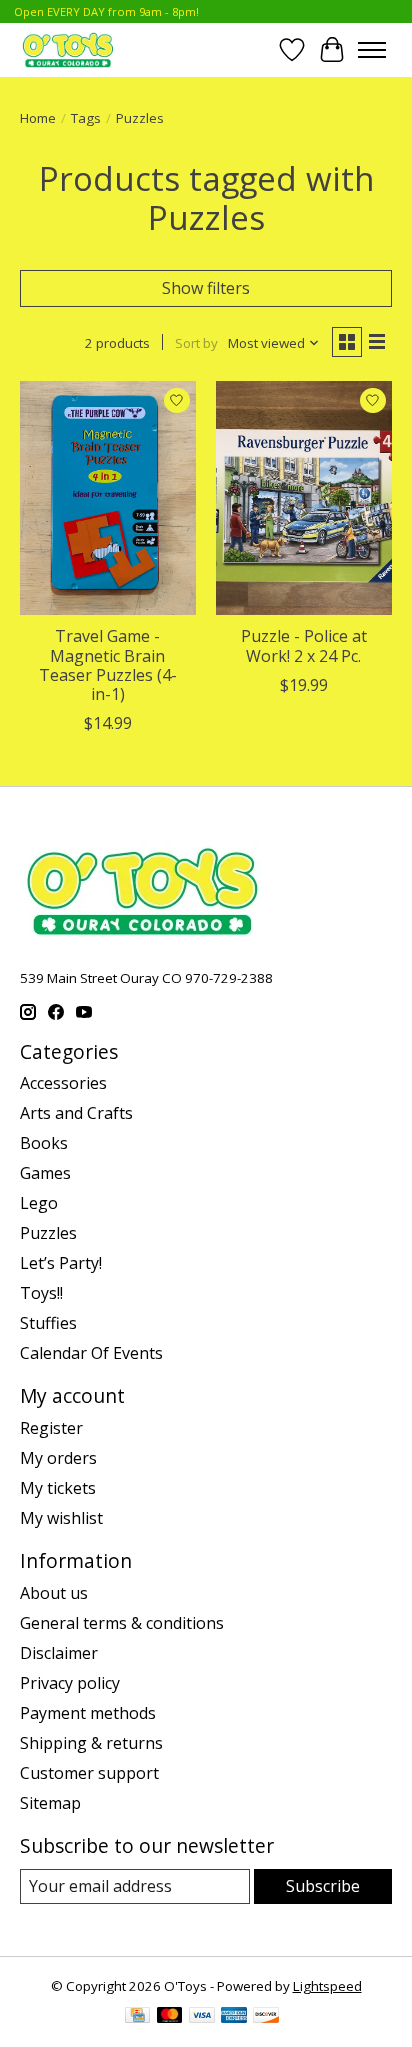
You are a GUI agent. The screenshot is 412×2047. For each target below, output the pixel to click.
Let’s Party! (61, 1263)
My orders (58, 1458)
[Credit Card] (137, 2017)
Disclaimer (59, 1653)
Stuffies (48, 1323)
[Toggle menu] (372, 50)
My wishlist (61, 1518)
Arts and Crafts (76, 1113)
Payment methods (88, 1713)
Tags (86, 118)
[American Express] (234, 2017)
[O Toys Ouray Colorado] (68, 49)
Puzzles (48, 1233)
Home (38, 118)
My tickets (58, 1488)
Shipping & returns (91, 1743)
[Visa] (202, 2017)
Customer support (89, 1773)
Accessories (63, 1083)
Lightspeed (327, 1986)
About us (54, 1593)
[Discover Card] (266, 2017)
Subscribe (323, 1886)
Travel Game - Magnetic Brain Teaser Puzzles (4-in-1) (108, 665)
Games (45, 1173)
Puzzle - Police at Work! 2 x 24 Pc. (304, 645)
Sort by (196, 343)
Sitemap (50, 1803)
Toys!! (41, 1293)
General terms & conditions (122, 1623)
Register (51, 1428)
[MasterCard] (170, 2017)
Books (44, 1143)
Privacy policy (70, 1683)
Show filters (206, 288)
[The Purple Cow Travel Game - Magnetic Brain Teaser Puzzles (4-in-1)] (108, 498)
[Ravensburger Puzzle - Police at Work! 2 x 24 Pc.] (304, 498)
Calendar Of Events (91, 1353)
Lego (39, 1203)
